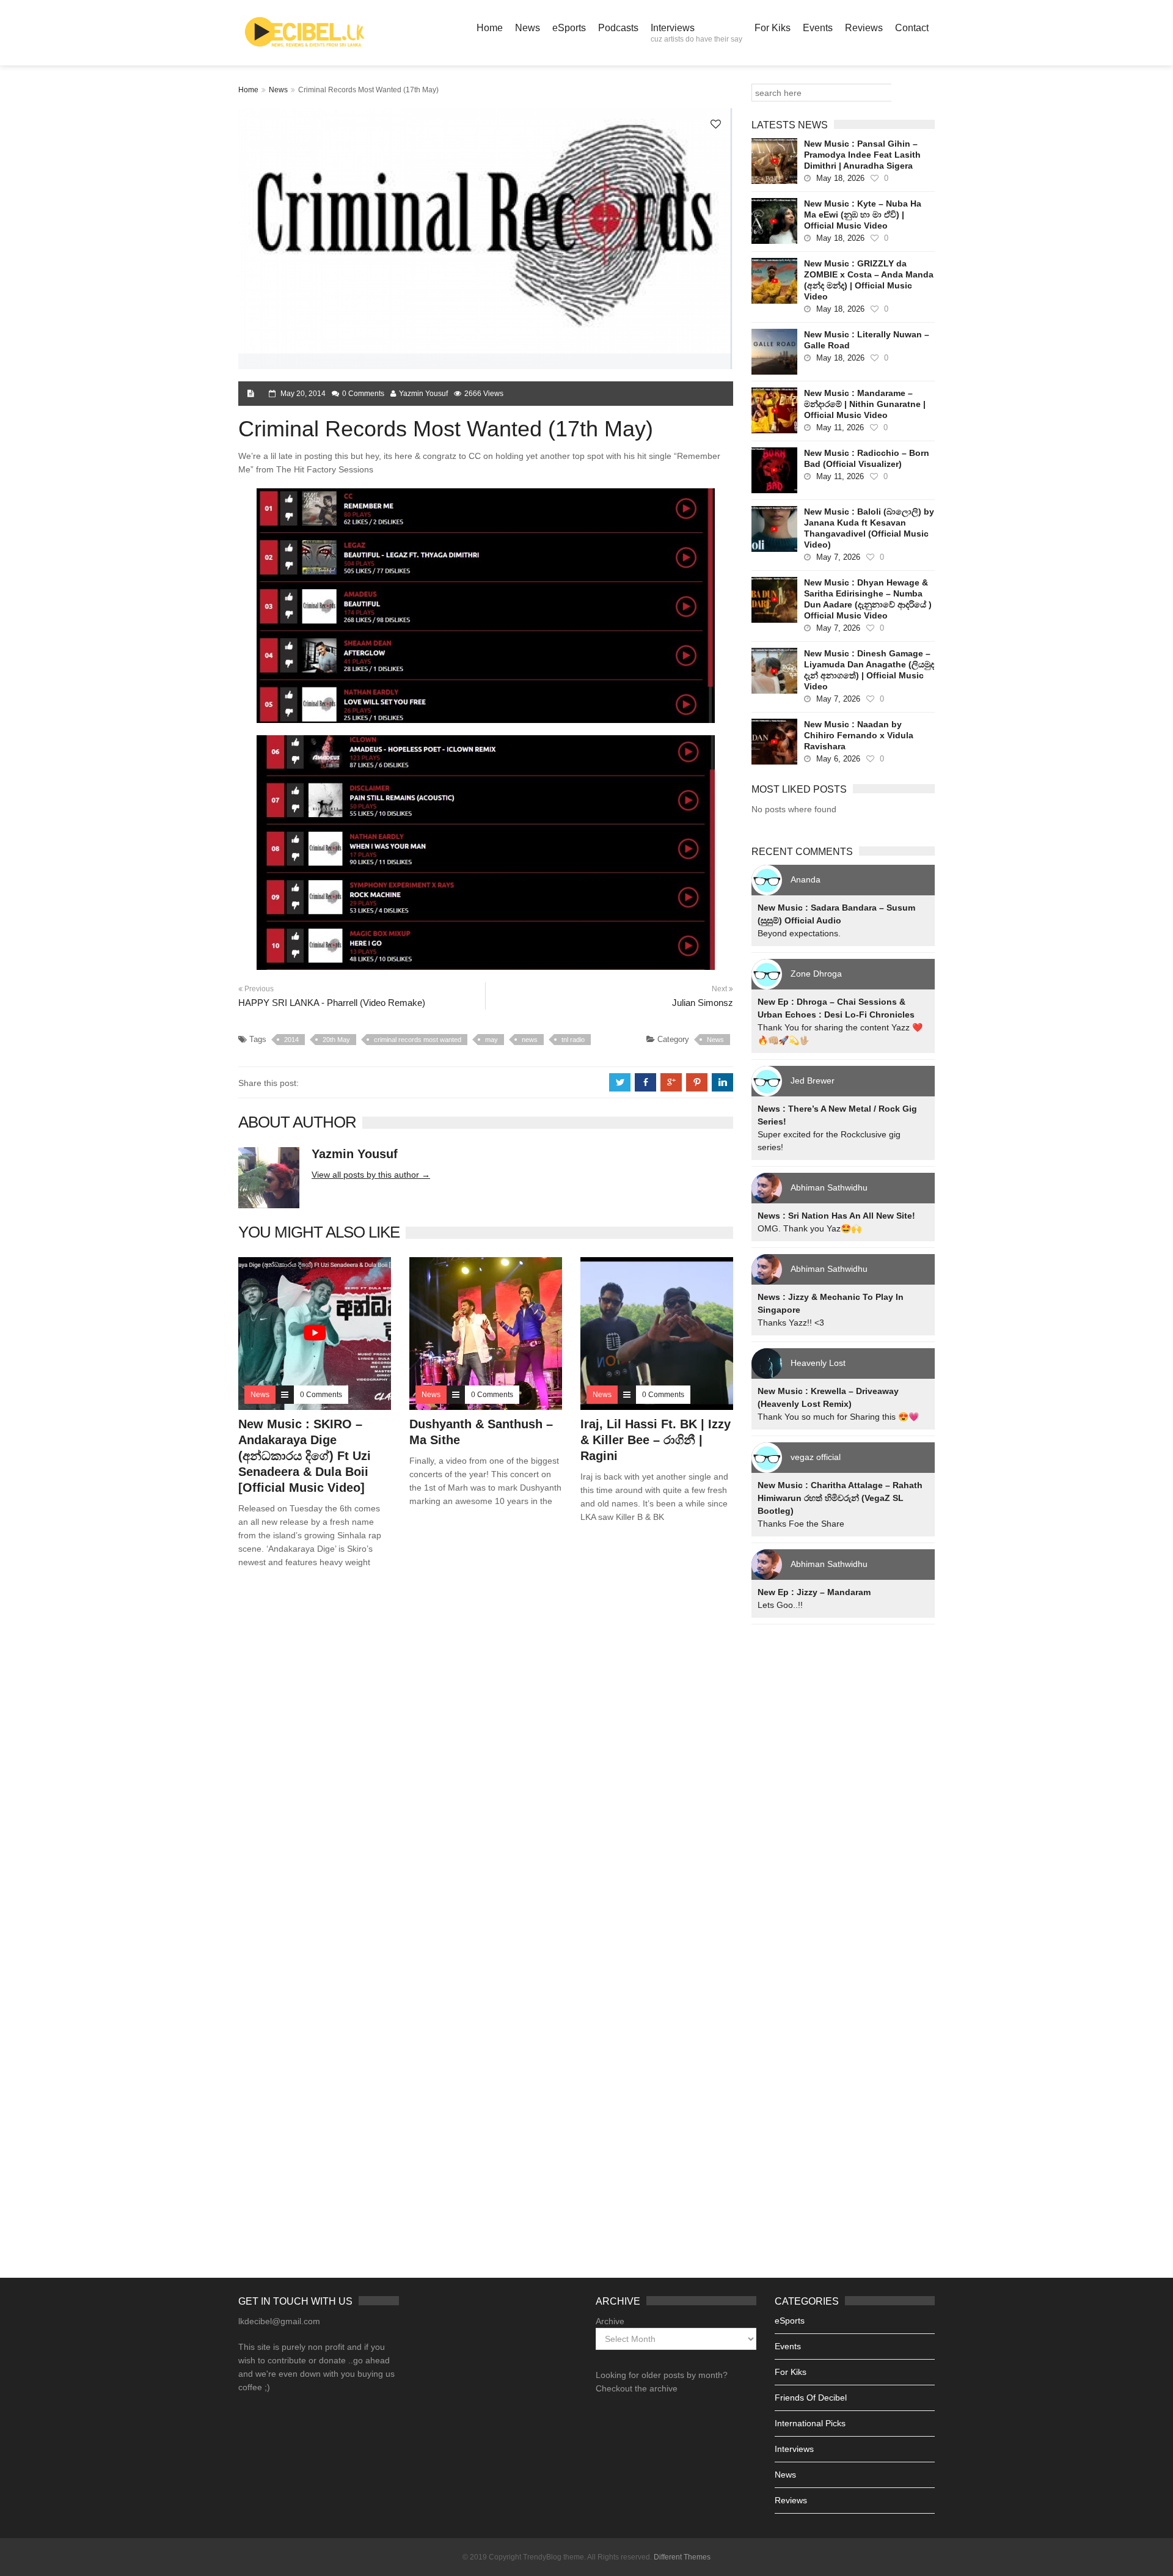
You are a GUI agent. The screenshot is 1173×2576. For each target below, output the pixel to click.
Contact (912, 28)
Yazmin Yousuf (423, 394)
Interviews (696, 33)
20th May (336, 1040)
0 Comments (363, 394)
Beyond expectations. (799, 933)
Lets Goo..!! (780, 1605)
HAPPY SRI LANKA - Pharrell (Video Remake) (332, 1003)
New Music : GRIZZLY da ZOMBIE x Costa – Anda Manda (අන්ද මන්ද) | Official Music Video (869, 280)
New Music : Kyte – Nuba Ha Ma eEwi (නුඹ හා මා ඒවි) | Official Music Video (863, 215)
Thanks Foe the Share (801, 1524)
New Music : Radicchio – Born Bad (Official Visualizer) (867, 458)
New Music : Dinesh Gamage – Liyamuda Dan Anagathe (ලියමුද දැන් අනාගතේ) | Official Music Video (869, 670)
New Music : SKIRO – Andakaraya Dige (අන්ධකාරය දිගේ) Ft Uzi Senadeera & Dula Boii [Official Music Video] (305, 1456)
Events (818, 28)
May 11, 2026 (840, 427)
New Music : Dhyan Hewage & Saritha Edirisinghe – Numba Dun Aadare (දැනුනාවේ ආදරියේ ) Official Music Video (868, 599)
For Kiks (773, 28)
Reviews (864, 28)
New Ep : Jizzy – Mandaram (814, 1592)
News (528, 28)
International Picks (810, 2423)
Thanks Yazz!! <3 (791, 1323)
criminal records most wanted (418, 1040)
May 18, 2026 (840, 178)
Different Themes (682, 2557)
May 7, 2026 (838, 557)
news (530, 1040)
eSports (569, 28)
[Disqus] (486, 1753)
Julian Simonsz (703, 1003)
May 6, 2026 (838, 759)
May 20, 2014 (303, 394)
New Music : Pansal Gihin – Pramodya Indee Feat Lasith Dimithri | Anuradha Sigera (862, 155)
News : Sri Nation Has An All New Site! (836, 1216)
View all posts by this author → (371, 1175)
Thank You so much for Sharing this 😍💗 (838, 1417)
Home (490, 28)
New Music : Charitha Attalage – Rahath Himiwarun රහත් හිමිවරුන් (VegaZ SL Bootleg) (840, 1498)
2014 (291, 1040)
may (491, 1040)
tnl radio (573, 1040)
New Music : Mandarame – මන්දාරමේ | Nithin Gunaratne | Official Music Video (865, 404)
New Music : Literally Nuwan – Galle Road (867, 340)
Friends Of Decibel (811, 2398)
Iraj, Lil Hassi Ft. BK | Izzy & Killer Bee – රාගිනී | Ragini (656, 1440)
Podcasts (618, 28)
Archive (610, 2321)
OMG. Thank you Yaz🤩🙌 (809, 1228)
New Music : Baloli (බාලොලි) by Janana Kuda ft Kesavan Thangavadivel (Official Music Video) (869, 528)
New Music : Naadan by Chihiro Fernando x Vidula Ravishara (859, 735)
